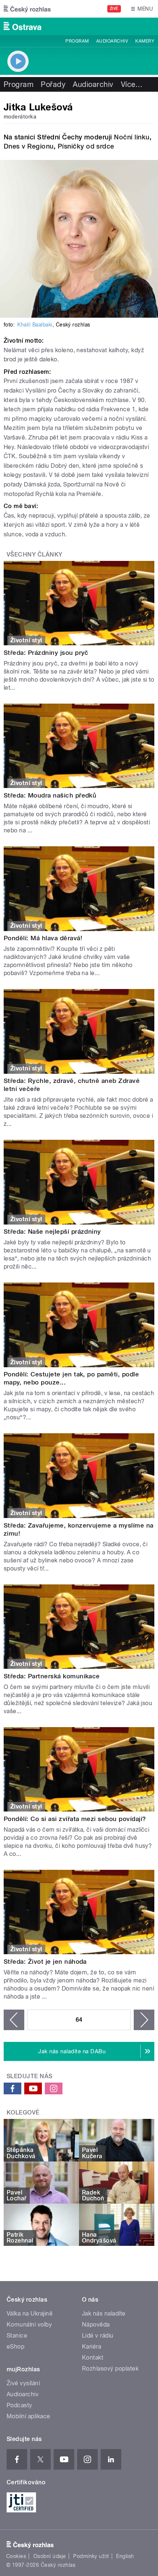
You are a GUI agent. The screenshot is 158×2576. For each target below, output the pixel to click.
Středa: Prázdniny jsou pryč (46, 653)
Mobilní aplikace (28, 2416)
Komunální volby (29, 2325)
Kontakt (93, 2358)
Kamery (145, 41)
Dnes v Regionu (29, 146)
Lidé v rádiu (98, 2336)
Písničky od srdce (86, 146)
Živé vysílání (23, 2383)
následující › (144, 2020)
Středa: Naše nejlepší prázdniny (52, 1232)
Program (77, 41)
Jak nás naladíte (104, 2314)
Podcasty (19, 2405)
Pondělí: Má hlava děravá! (43, 938)
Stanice (17, 2336)
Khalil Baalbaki (35, 325)
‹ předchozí (14, 2020)
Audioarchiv (112, 41)
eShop (15, 2347)
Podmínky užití (91, 2556)
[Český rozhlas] (27, 9)
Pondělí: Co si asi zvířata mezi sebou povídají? (75, 1819)
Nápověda (96, 2325)
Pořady (53, 84)
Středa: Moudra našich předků (50, 795)
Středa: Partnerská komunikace (52, 1676)
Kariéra (91, 2347)
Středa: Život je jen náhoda (45, 1962)
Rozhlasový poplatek (110, 2369)
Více (132, 84)
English (125, 2556)
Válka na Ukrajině (30, 2314)
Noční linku (132, 137)
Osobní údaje (50, 2556)
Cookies (16, 2556)
